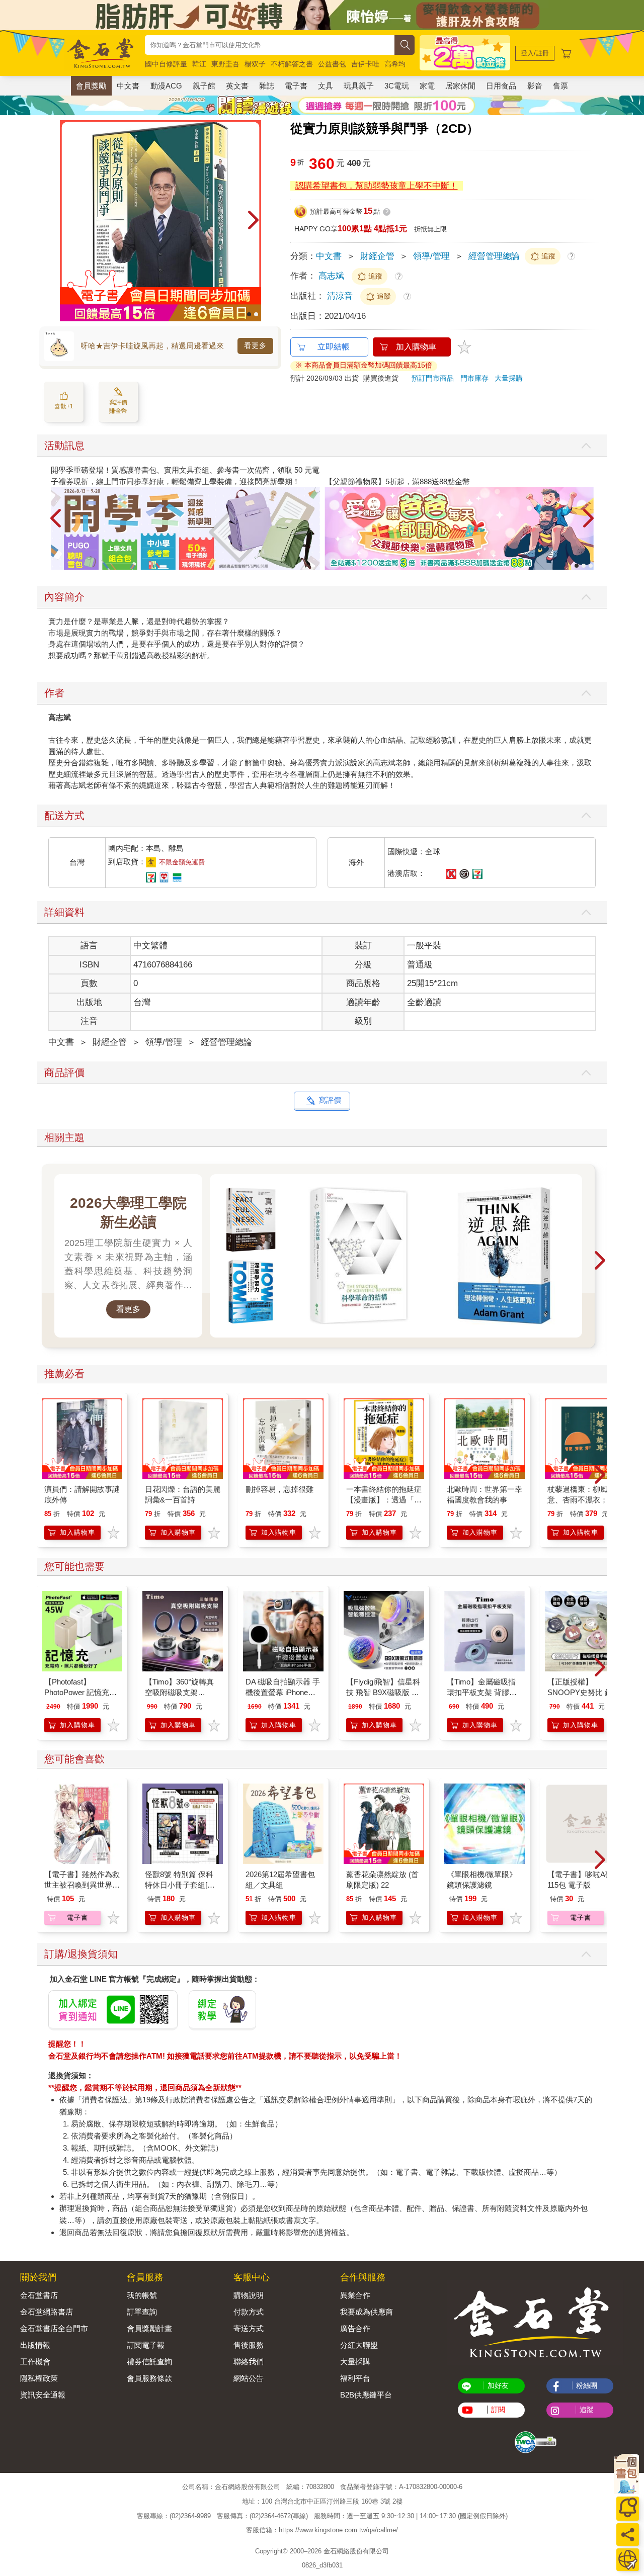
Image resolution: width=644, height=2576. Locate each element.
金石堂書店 (39, 2295)
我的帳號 (142, 2295)
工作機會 (35, 2362)
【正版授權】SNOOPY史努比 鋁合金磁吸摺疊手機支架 (584, 1692)
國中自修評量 (166, 64)
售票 (560, 86)
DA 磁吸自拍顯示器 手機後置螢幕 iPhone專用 (283, 1692)
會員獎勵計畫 (149, 2328)
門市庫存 (474, 378)
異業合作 (355, 2295)
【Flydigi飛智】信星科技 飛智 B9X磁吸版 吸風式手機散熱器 (383, 1692)
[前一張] (67, 221)
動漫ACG (166, 86)
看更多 (255, 345)
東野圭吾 (225, 64)
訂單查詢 (142, 2312)
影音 (535, 86)
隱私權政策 (39, 2378)
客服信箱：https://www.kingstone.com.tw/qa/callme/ (322, 2530)
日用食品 (501, 86)
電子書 (296, 86)
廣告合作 (355, 2328)
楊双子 (255, 64)
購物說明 (249, 2295)
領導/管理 (431, 256)
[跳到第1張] (249, 314)
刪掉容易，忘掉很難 (279, 1489)
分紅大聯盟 (359, 2345)
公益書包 (332, 64)
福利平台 (355, 2378)
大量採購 (509, 378)
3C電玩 (397, 86)
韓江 (199, 64)
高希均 (395, 64)
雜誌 (267, 86)
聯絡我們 (249, 2362)
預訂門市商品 (433, 378)
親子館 (204, 86)
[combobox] (270, 45)
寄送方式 (249, 2328)
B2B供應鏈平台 (366, 2395)
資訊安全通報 (43, 2395)
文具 (326, 86)
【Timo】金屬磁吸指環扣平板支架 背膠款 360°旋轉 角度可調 (482, 1692)
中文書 (128, 86)
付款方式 (249, 2312)
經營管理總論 (494, 256)
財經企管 (377, 256)
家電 (427, 86)
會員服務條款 (149, 2378)
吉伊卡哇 (365, 64)
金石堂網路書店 (47, 2312)
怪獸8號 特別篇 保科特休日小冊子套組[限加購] (180, 1885)
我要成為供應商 (367, 2312)
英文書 (237, 86)
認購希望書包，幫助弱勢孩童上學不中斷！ (377, 186)
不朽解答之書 (292, 64)
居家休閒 (460, 86)
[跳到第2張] (256, 314)
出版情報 (35, 2345)
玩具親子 (359, 86)
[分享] (628, 2535)
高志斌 (331, 276)
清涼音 (341, 296)
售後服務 (249, 2345)
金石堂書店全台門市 (54, 2328)
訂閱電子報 (146, 2345)
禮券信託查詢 (149, 2362)
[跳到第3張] (591, 566)
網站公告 (249, 2378)
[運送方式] (628, 2560)
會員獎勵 (91, 86)
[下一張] (254, 221)
